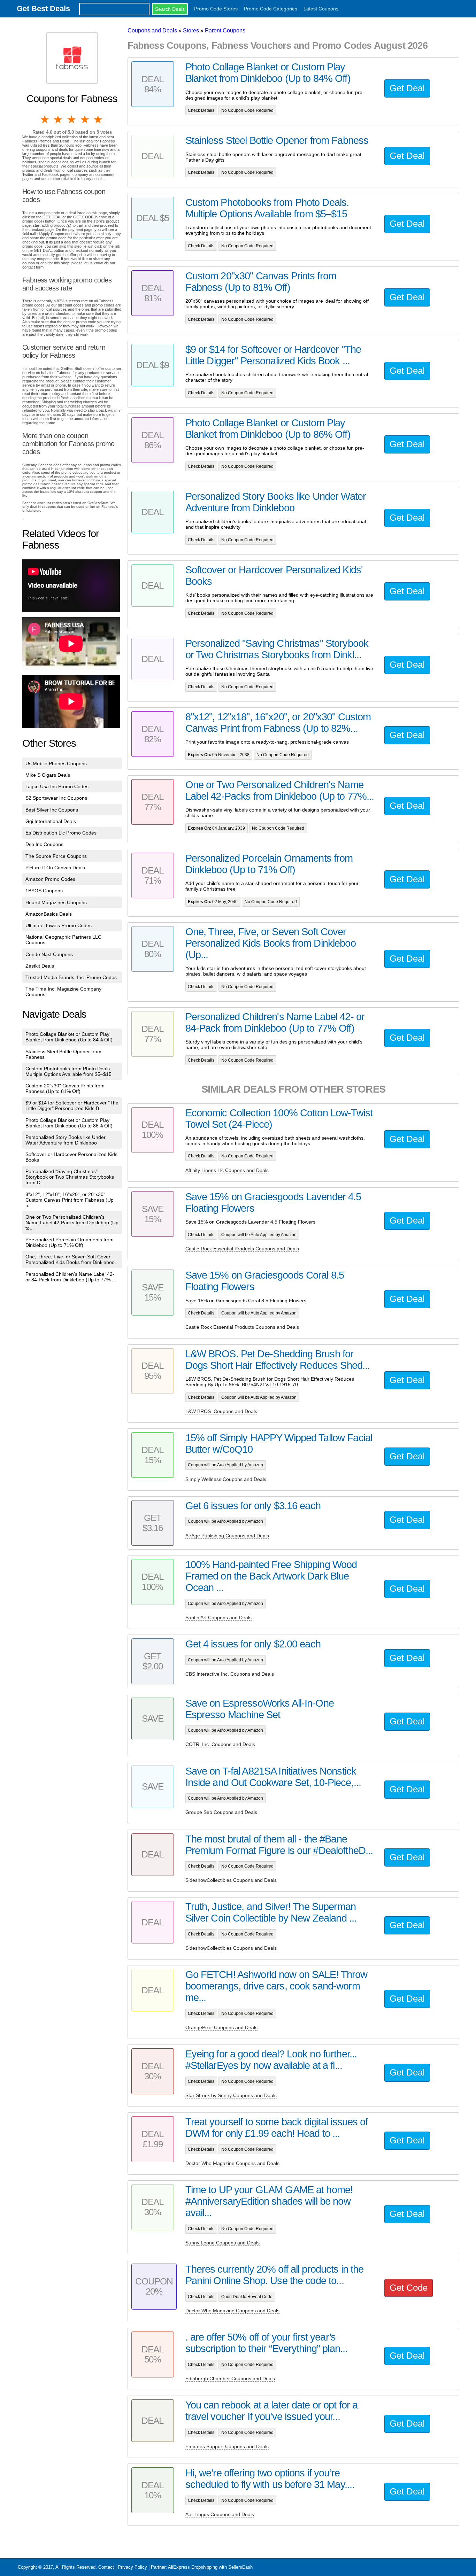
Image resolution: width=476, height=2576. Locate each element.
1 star (45, 119)
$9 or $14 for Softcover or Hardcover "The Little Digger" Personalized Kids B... (72, 1105)
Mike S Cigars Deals (48, 775)
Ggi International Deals (51, 821)
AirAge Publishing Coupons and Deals (227, 1536)
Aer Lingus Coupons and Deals (220, 2514)
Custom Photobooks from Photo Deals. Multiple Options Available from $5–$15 (68, 1071)
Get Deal (407, 88)
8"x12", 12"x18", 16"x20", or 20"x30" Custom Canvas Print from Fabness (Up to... (70, 1200)
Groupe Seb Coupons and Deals (221, 1812)
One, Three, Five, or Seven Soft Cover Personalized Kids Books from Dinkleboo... (72, 1259)
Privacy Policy (132, 2567)
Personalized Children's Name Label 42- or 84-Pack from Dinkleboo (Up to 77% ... (71, 1277)
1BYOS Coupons (44, 891)
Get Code (409, 2288)
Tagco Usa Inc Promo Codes (57, 786)
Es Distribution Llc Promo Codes (61, 833)
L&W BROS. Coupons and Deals (221, 1411)
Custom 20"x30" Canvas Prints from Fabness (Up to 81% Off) (65, 1088)
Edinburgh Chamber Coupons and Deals (230, 2379)
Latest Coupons (321, 9)
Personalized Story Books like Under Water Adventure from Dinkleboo (66, 1140)
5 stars (99, 119)
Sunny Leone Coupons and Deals (222, 2243)
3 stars (72, 119)
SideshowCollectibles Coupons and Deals (231, 1880)
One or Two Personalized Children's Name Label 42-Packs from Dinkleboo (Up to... (72, 1223)
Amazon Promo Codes (50, 879)
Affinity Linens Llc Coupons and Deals (227, 1170)
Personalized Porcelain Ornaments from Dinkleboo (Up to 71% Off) (70, 1242)
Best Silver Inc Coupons (52, 810)
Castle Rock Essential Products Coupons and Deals (242, 1249)
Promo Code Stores (216, 9)
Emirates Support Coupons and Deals (227, 2446)
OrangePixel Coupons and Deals (221, 2027)
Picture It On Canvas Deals (55, 868)
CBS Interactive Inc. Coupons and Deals (230, 1674)
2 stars (59, 119)
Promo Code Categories (271, 9)
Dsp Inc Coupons (44, 844)
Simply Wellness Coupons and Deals (226, 1479)
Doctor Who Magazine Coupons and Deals (232, 2163)
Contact (106, 2567)
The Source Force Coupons (56, 856)
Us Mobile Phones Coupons (56, 763)
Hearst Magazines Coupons (56, 902)
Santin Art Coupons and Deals (218, 1617)
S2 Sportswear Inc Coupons (56, 798)
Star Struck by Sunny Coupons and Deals (231, 2095)
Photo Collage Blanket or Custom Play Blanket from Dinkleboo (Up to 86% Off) (69, 1123)
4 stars (85, 119)
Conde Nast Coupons (49, 954)
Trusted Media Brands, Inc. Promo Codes (71, 977)
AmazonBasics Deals (49, 914)
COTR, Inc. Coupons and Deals (220, 1744)
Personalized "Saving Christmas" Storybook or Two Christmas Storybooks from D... (70, 1177)
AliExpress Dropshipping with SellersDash (210, 2567)
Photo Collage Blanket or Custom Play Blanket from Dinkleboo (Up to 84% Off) (69, 1037)
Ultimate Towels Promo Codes (59, 925)
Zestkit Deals (40, 966)
